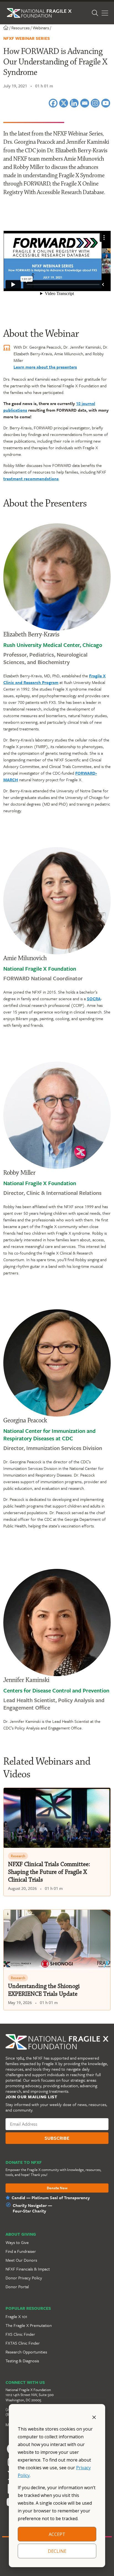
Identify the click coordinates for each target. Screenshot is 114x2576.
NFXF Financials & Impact (28, 2269)
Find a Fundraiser (21, 2251)
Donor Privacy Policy (24, 2278)
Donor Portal (17, 2287)
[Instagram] (95, 103)
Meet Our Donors (21, 2260)
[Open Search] (95, 13)
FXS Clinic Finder (20, 2334)
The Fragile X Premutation (29, 2325)
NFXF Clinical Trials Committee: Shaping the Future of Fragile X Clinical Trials (49, 1872)
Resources (20, 28)
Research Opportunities (26, 2352)
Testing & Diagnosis (22, 2361)
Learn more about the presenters (45, 367)
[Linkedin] (74, 103)
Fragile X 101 (16, 2316)
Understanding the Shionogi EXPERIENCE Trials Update (44, 1990)
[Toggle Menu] (105, 13)
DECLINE (57, 2551)
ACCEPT (57, 2534)
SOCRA (94, 999)
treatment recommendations (31, 479)
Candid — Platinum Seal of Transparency (51, 2198)
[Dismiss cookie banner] (94, 2417)
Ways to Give (17, 2242)
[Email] (85, 103)
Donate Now (57, 2188)
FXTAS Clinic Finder (23, 2343)
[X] (64, 103)
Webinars (41, 28)
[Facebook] (53, 103)
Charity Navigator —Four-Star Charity (32, 2208)
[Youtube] (106, 103)
